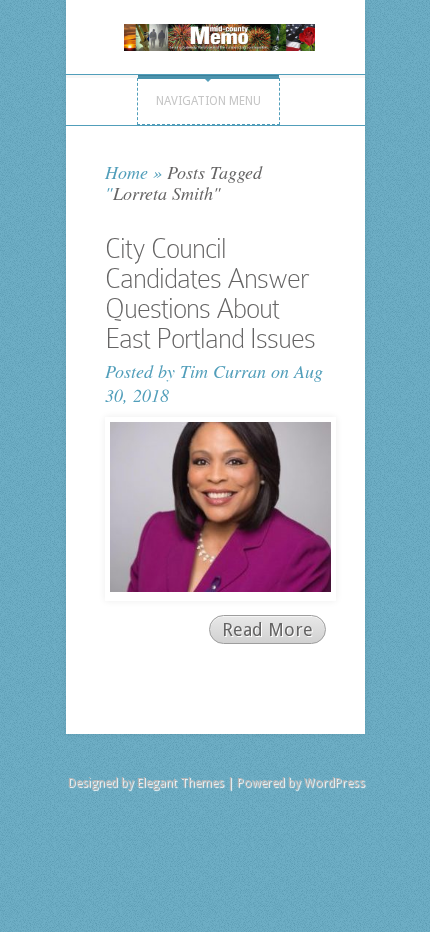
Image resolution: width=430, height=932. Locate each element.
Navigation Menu (208, 101)
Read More (267, 629)
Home (126, 172)
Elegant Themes (180, 783)
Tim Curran (223, 371)
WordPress (334, 783)
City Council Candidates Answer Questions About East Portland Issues (210, 293)
